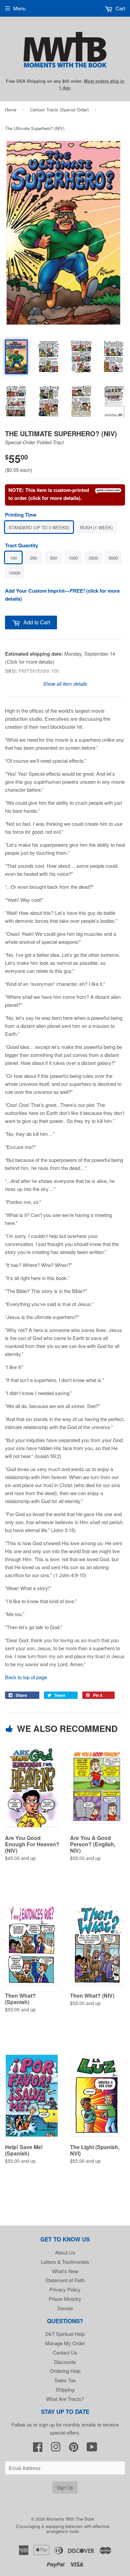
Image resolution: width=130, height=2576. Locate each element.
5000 (113, 558)
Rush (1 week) (96, 527)
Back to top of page (26, 1677)
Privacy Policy (65, 2289)
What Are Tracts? (65, 2399)
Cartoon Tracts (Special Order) (59, 110)
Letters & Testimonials (65, 2262)
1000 (73, 558)
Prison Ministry (65, 2299)
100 (13, 558)
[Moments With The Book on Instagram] (56, 2449)
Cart (120, 8)
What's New (65, 2271)
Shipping (65, 2389)
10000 (14, 573)
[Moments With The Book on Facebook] (38, 2449)
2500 (93, 558)
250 (33, 558)
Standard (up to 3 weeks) (39, 527)
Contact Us (65, 2352)
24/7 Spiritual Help (65, 2334)
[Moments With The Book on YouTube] (92, 2449)
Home (11, 110)
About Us (65, 2252)
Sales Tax (65, 2380)
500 (53, 558)
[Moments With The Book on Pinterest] (74, 2449)
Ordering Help (65, 2371)
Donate (65, 2308)
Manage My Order (65, 2343)
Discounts (65, 2362)
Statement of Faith (65, 2280)
